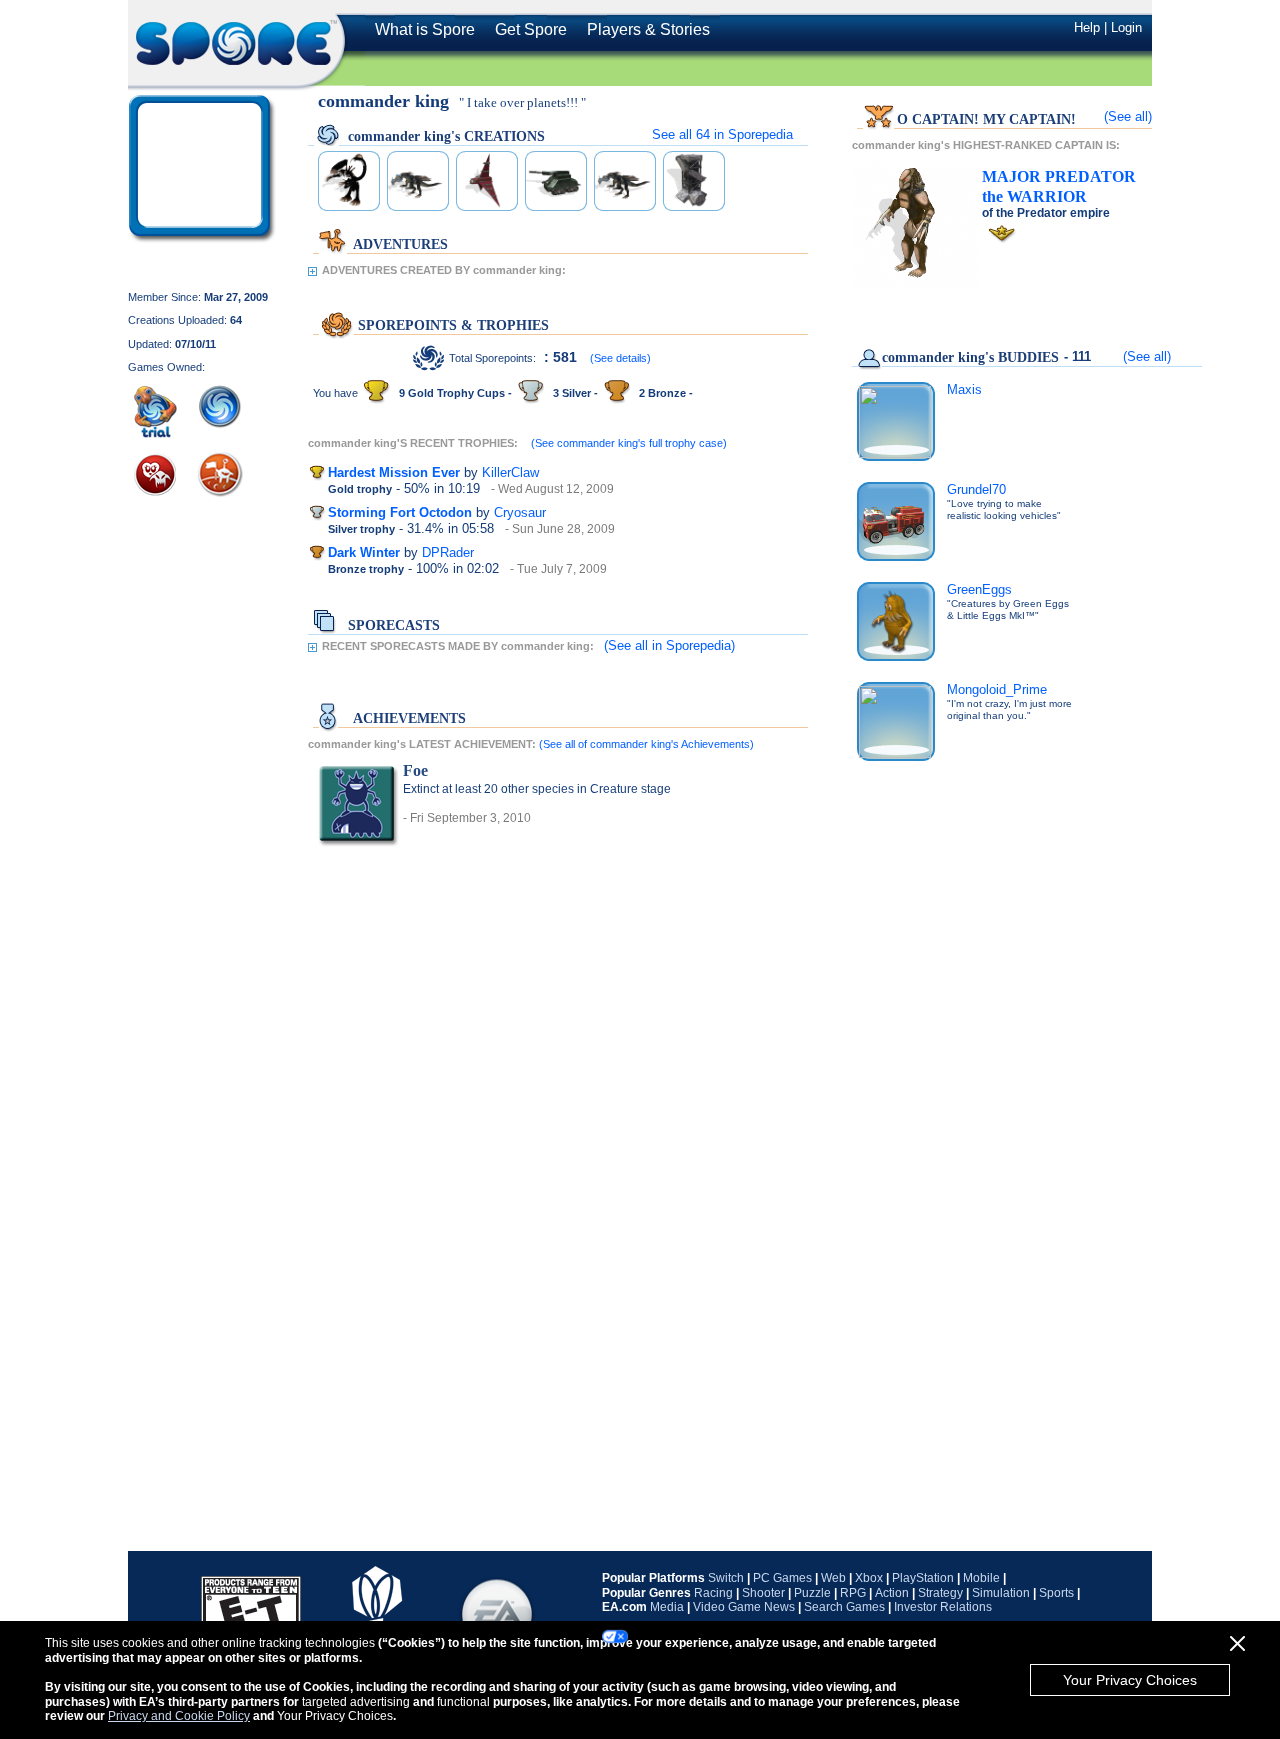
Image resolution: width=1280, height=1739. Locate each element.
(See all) (1128, 116)
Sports (1056, 1593)
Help (1087, 27)
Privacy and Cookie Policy (179, 1716)
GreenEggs (979, 589)
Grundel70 (976, 489)
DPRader (448, 552)
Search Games (844, 1607)
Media (667, 1607)
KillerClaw (510, 472)
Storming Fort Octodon (400, 512)
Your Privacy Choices (1130, 1680)
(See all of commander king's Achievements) (646, 744)
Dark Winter (364, 552)
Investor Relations (943, 1607)
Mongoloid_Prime (997, 689)
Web (833, 1578)
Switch (726, 1578)
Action (892, 1593)
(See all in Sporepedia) (669, 645)
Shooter (763, 1593)
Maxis (964, 389)
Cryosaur (520, 512)
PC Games (782, 1578)
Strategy (940, 1593)
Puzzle (812, 1593)
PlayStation (923, 1578)
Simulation (1001, 1593)
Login (1126, 27)
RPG (853, 1593)
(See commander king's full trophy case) (629, 443)
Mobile (981, 1578)
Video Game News (744, 1607)
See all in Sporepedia (722, 134)
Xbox (869, 1578)
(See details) (620, 358)
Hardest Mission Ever (394, 472)
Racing (713, 1593)
